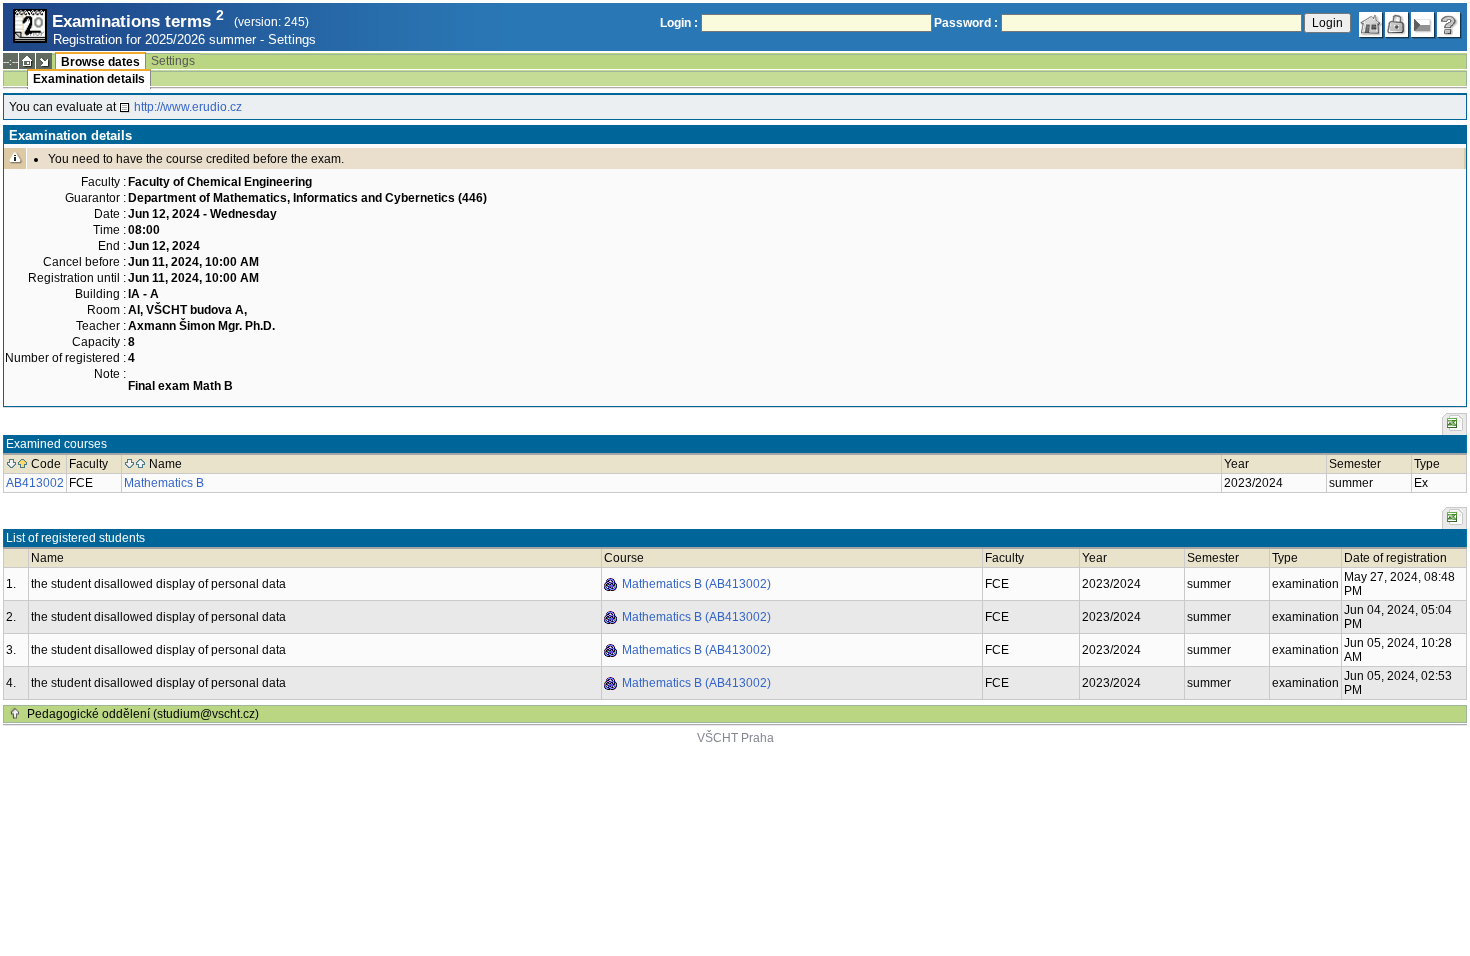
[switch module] (44, 61)
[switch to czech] (1423, 25)
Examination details (89, 79)
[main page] (1371, 25)
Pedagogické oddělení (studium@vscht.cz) (143, 714)
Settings (292, 39)
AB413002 (35, 483)
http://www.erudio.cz (188, 107)
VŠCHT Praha (735, 738)
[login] (1397, 25)
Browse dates (100, 62)
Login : (679, 23)
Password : (966, 23)
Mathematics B (164, 483)
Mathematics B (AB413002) (696, 584)
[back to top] (15, 714)
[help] (1449, 25)
